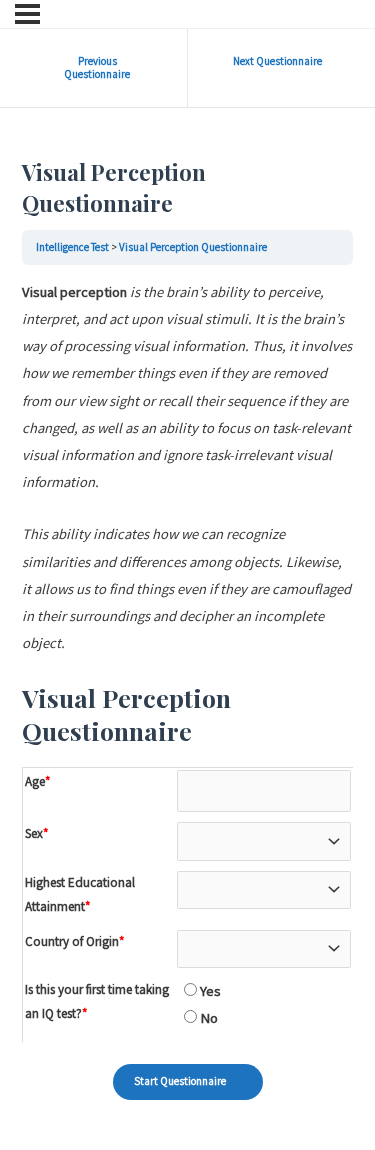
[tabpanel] (187, 468)
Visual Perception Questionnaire (193, 247)
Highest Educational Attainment (80, 894)
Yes (209, 991)
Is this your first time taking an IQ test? (97, 1001)
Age (37, 781)
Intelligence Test (72, 247)
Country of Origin (74, 941)
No (207, 1018)
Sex (36, 833)
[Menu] (27, 14)
